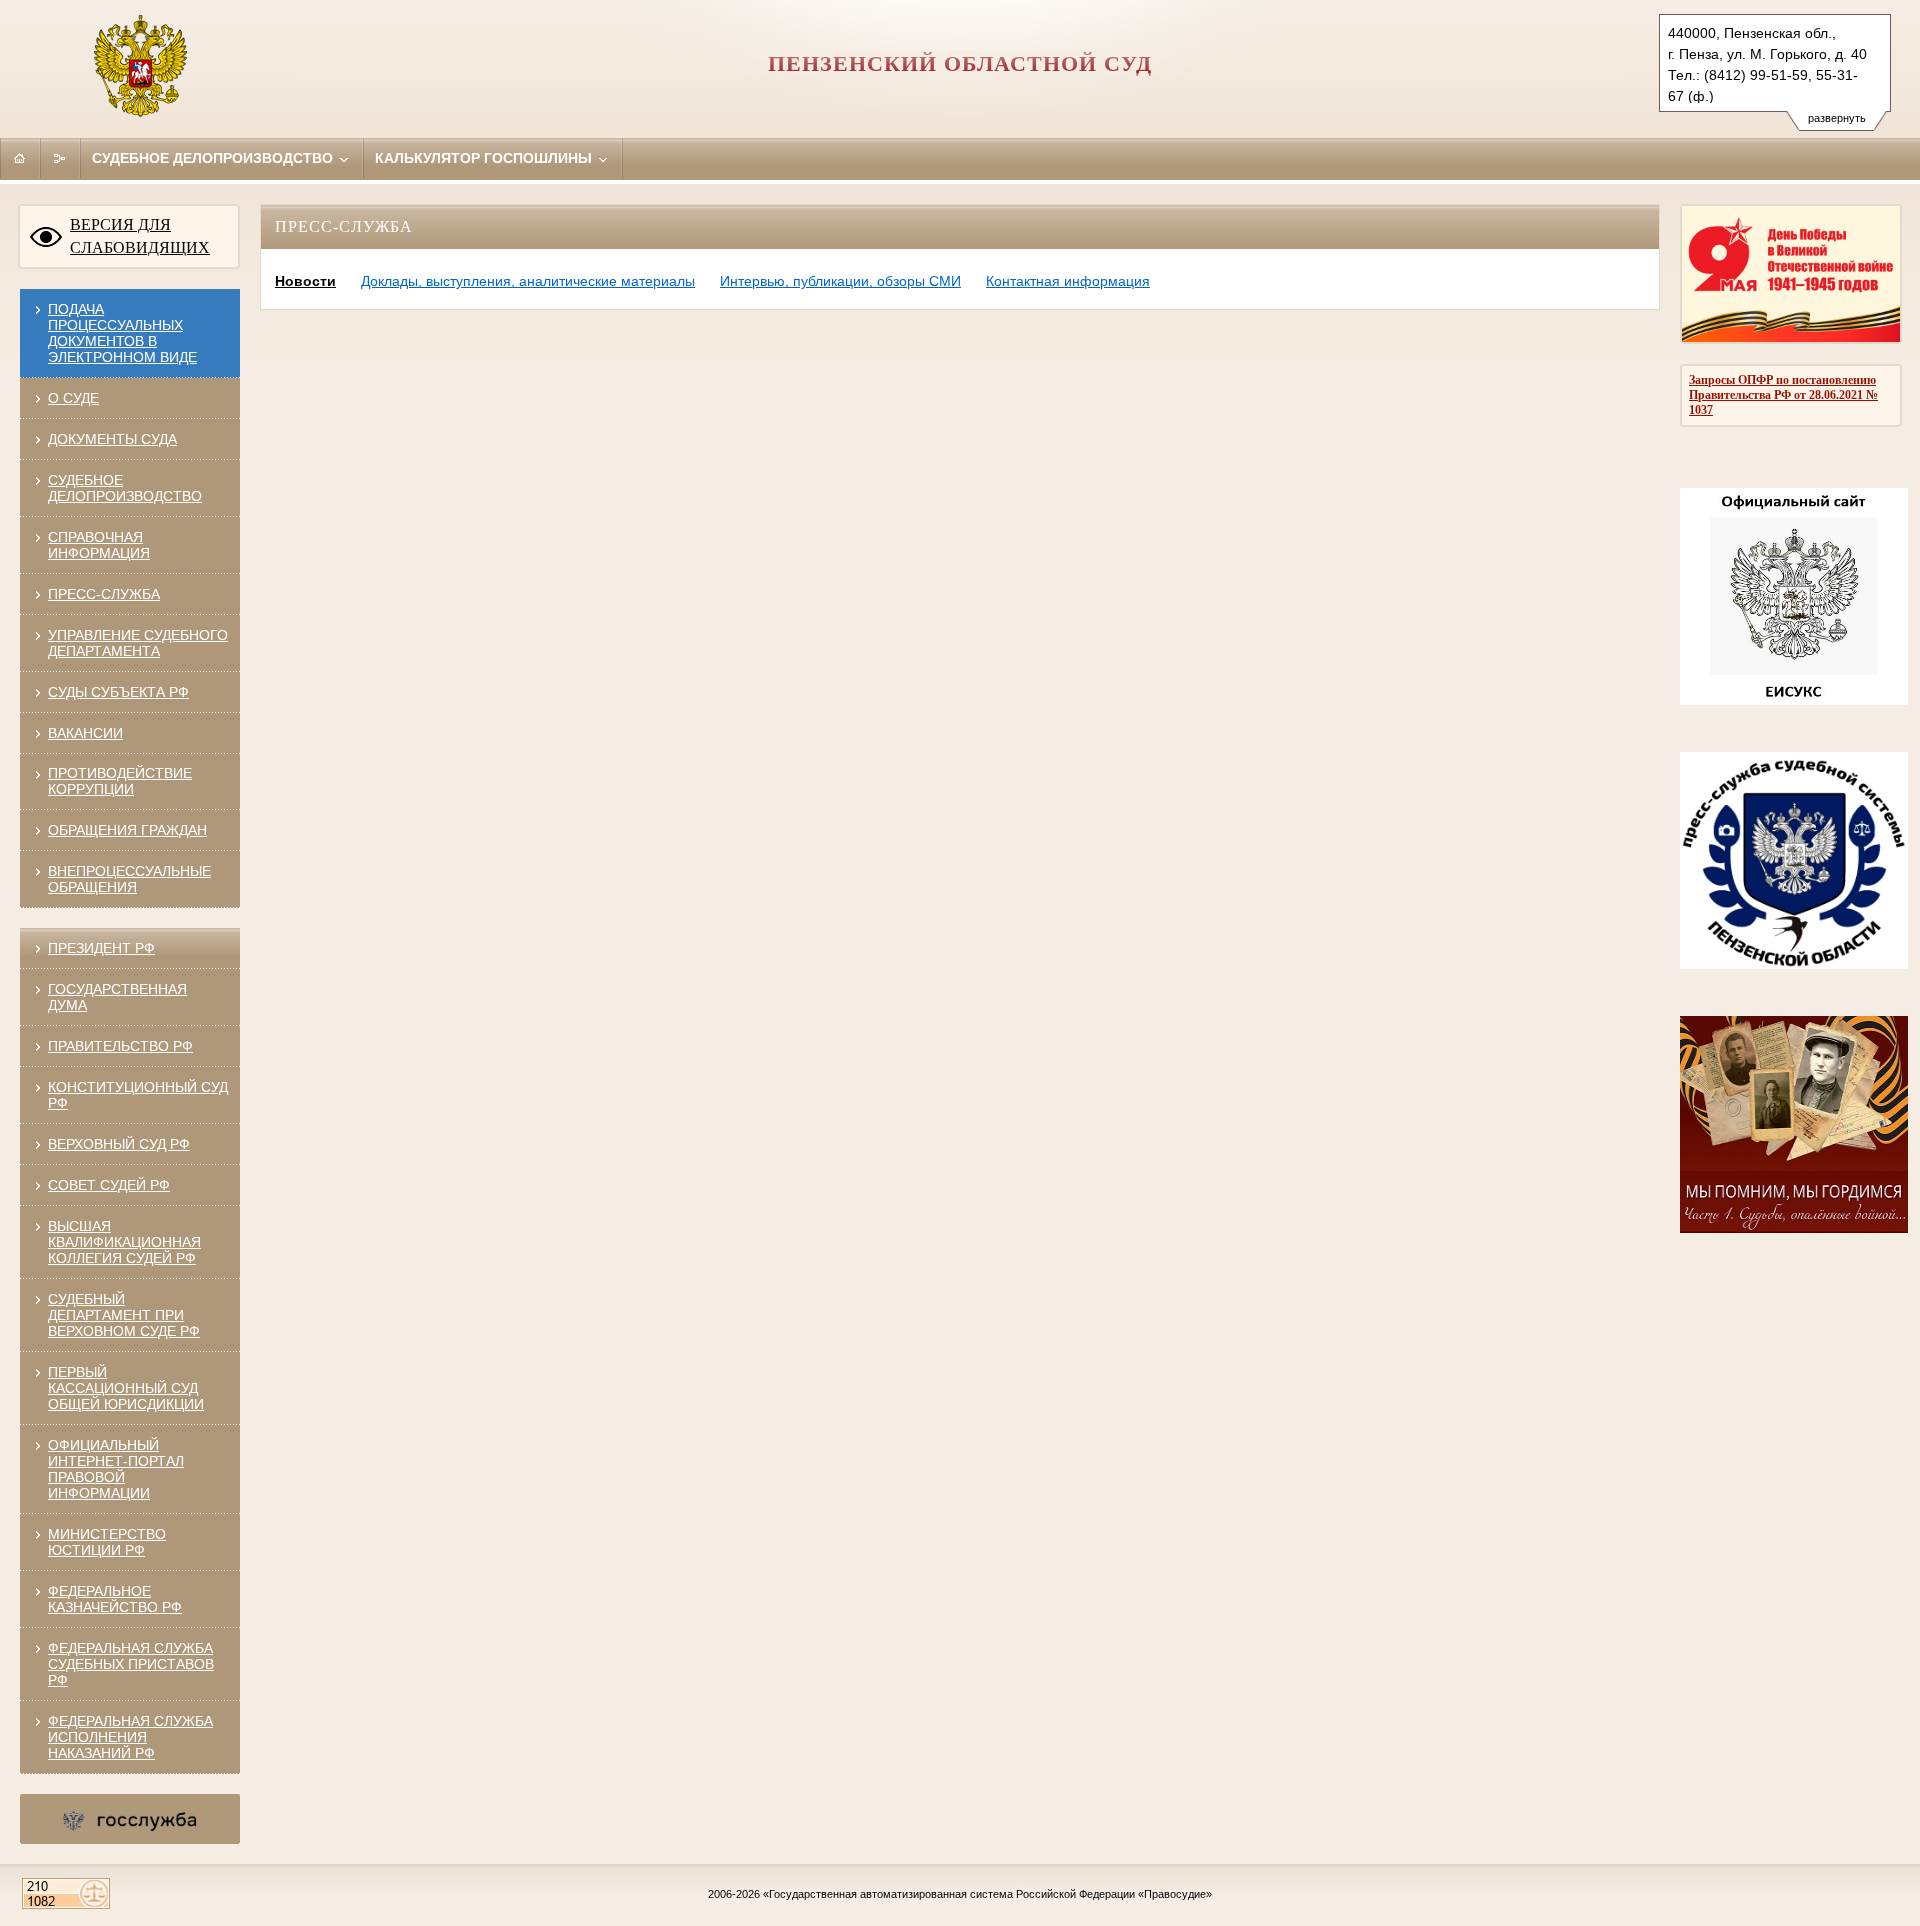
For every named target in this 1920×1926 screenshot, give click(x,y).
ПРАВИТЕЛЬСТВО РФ (120, 1046)
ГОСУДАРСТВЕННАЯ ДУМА (117, 997)
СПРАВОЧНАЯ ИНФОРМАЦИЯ (99, 545)
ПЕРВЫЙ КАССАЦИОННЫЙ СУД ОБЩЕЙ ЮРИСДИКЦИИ (126, 1388)
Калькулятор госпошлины (485, 158)
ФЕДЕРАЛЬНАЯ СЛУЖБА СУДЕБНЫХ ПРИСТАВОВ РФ (131, 1664)
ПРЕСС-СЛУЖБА (104, 594)
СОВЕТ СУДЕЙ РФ (109, 1185)
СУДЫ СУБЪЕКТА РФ (118, 692)
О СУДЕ (73, 398)
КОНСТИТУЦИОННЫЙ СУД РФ (138, 1095)
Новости (305, 281)
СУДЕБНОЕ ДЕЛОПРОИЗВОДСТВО (125, 488)
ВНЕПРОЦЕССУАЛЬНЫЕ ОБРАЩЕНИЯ (129, 879)
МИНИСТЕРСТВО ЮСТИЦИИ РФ (107, 1542)
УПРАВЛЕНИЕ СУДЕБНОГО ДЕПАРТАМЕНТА (138, 643)
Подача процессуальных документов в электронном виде (122, 333)
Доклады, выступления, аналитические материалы (528, 281)
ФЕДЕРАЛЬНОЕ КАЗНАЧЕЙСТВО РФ (115, 1599)
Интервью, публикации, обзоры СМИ (840, 281)
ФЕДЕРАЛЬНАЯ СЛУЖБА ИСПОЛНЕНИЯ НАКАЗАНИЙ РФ (130, 1737)
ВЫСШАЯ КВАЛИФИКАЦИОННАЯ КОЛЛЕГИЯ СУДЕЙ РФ (124, 1242)
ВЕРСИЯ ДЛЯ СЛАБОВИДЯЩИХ (140, 236)
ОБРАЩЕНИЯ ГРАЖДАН (127, 830)
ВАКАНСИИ (85, 733)
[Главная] (20, 158)
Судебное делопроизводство (214, 158)
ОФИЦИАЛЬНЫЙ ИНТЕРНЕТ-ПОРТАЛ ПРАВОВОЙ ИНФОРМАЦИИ (116, 1469)
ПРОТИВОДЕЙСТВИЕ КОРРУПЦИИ (120, 781)
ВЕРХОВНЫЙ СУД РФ (119, 1144)
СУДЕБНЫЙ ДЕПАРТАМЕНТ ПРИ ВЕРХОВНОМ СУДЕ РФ (124, 1315)
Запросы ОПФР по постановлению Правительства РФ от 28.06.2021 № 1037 (1783, 395)
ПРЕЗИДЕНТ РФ (101, 948)
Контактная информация (1068, 281)
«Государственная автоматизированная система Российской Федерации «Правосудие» (987, 1894)
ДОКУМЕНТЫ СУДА (112, 439)
